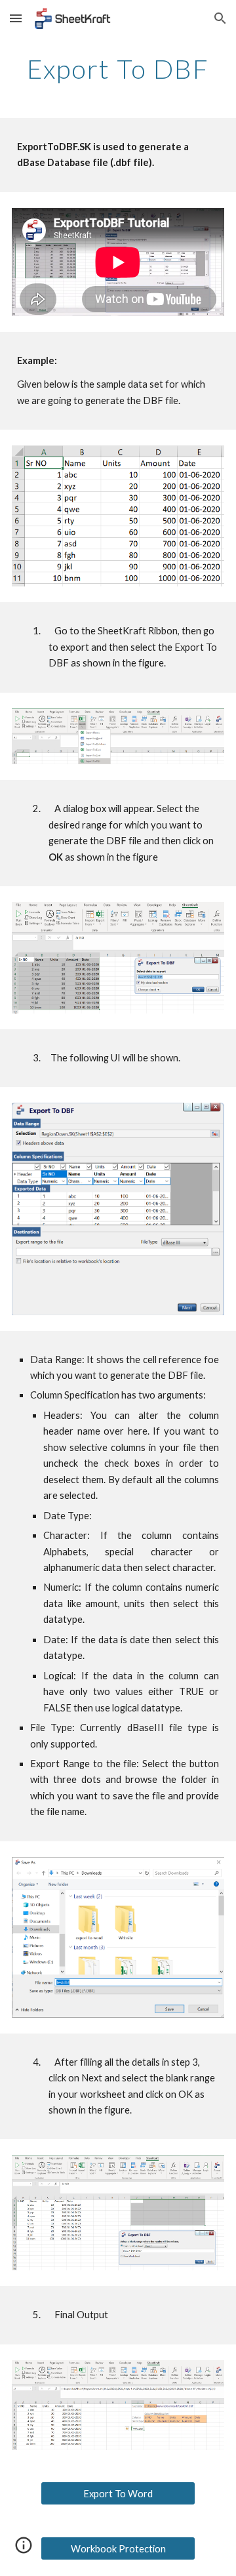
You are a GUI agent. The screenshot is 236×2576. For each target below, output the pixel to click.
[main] (118, 69)
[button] (16, 18)
